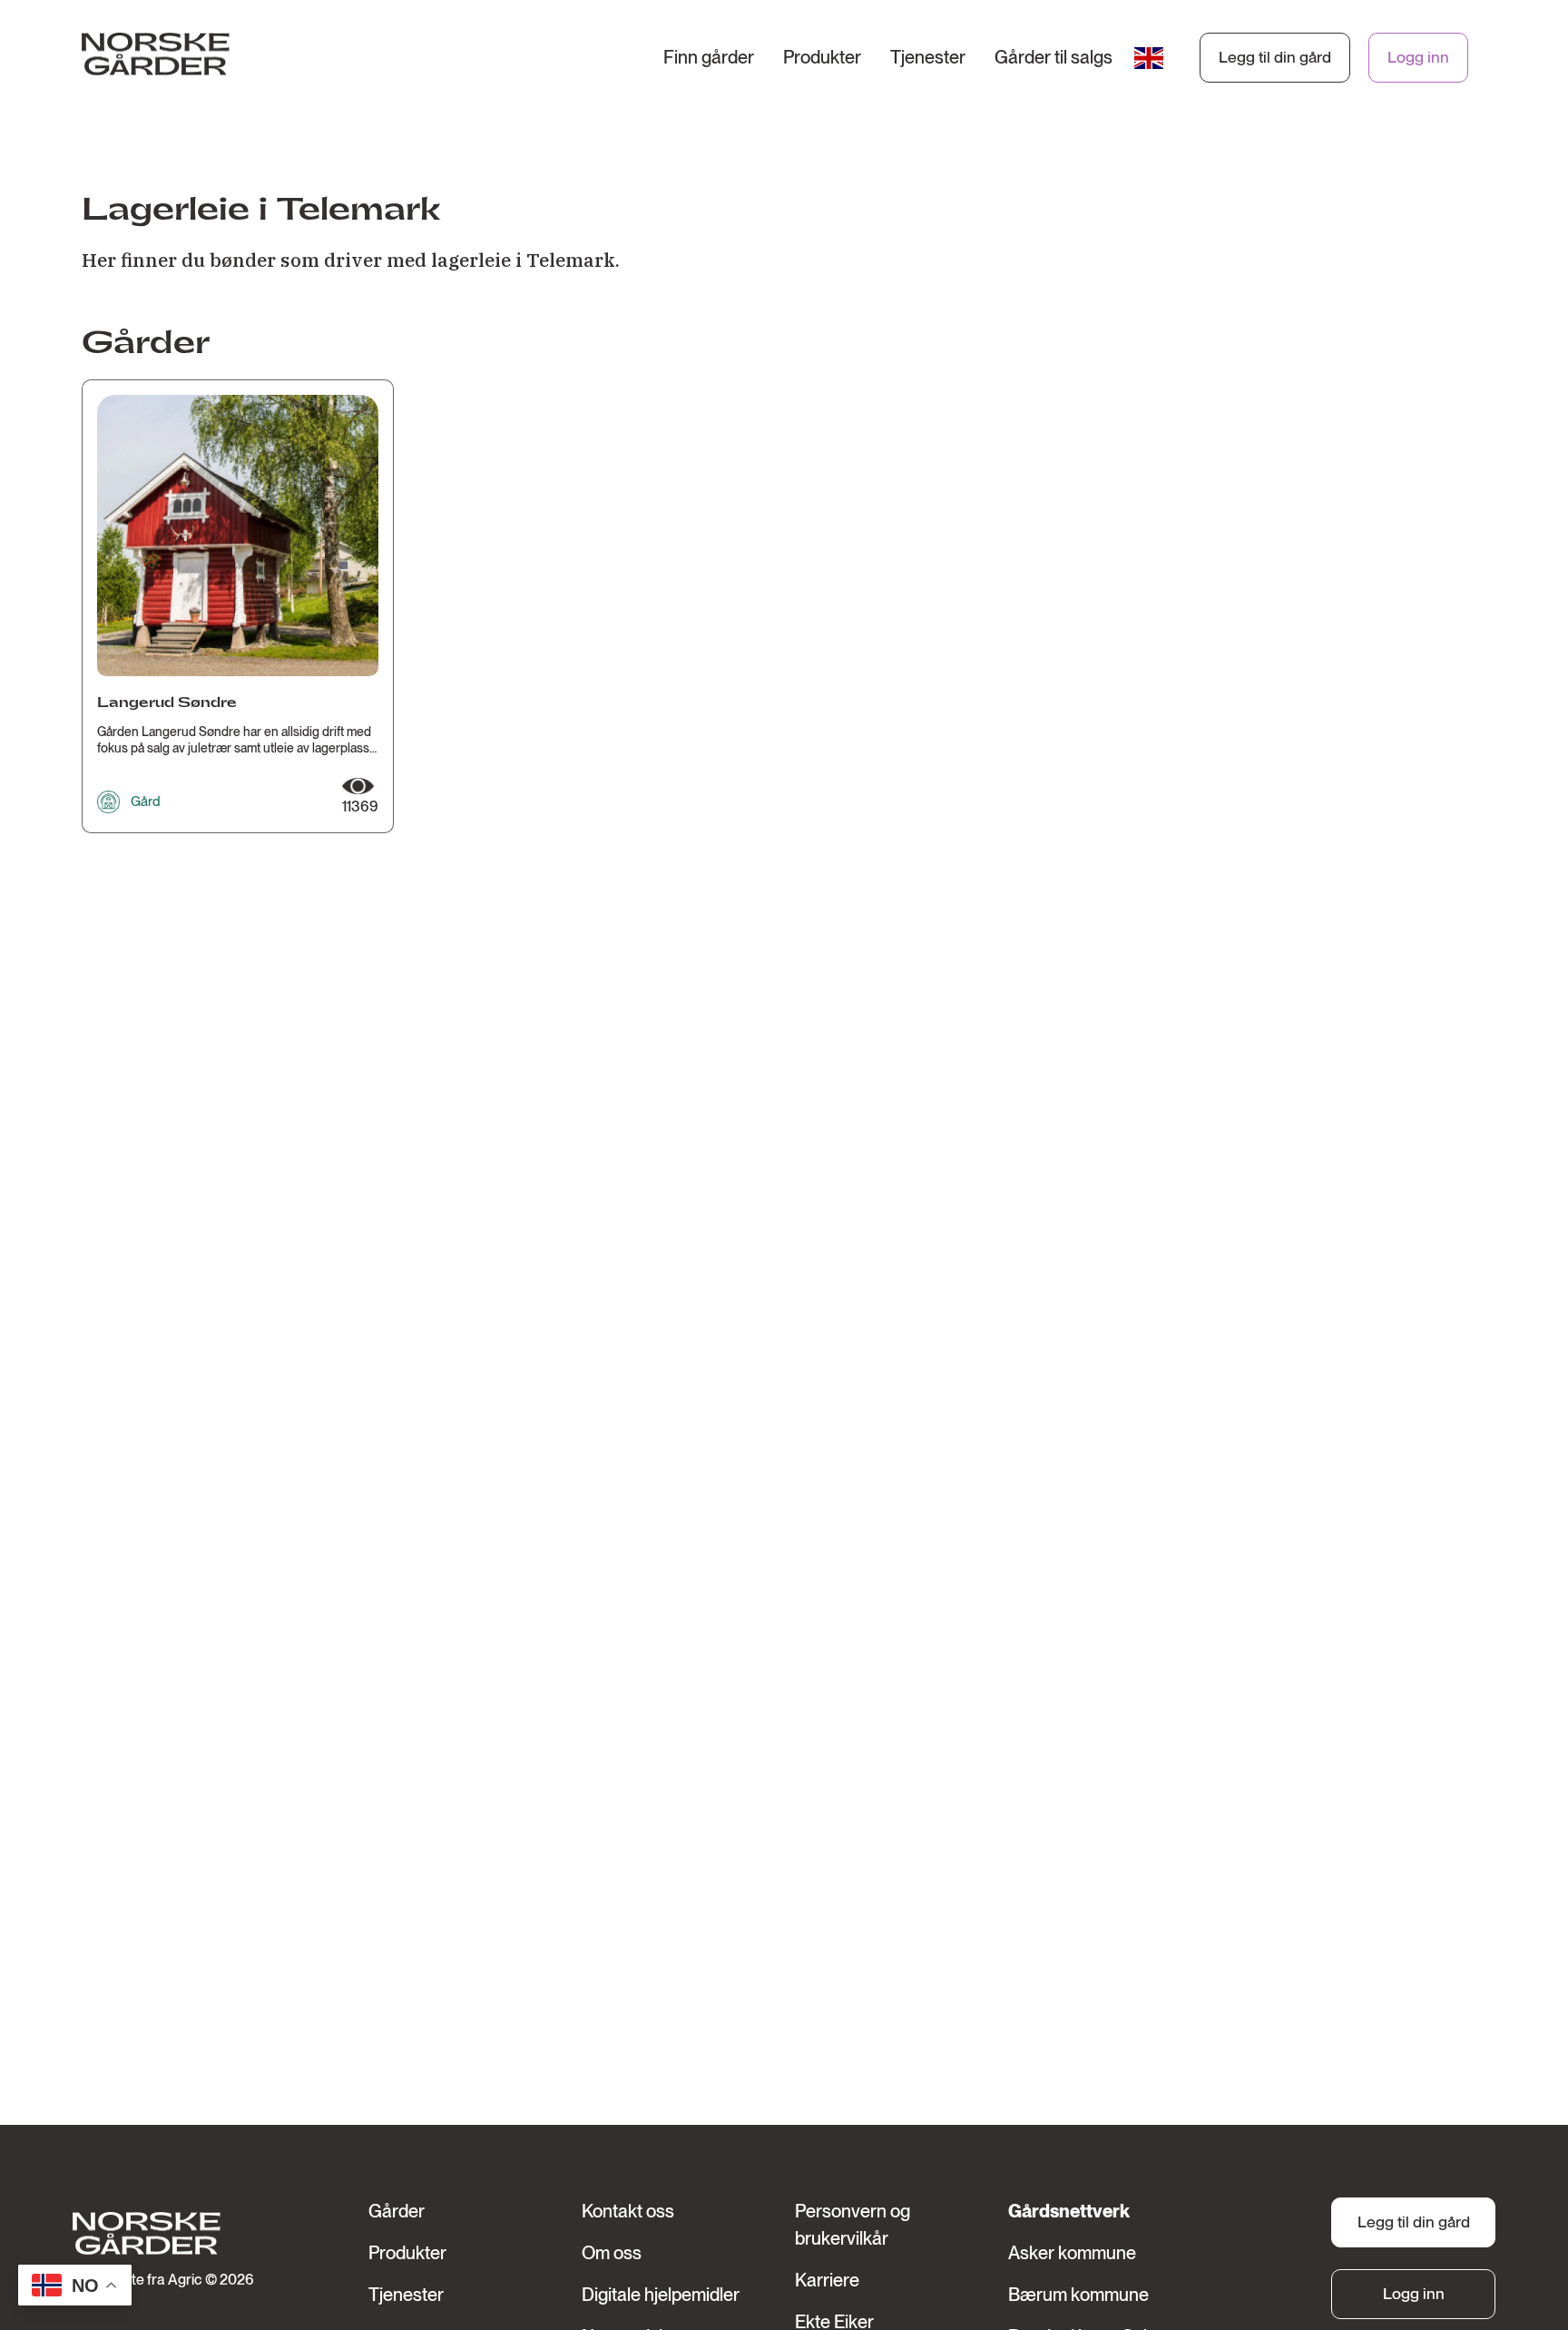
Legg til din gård (1275, 57)
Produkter (822, 57)
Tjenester (928, 57)
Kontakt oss (628, 2211)
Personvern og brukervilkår (853, 2225)
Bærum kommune (1078, 2295)
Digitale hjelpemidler (661, 2295)
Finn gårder (709, 57)
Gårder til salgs (1053, 57)
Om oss (612, 2253)
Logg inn (1418, 57)
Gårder (397, 2211)
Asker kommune (1072, 2253)
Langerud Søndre (167, 703)
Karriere (827, 2280)
